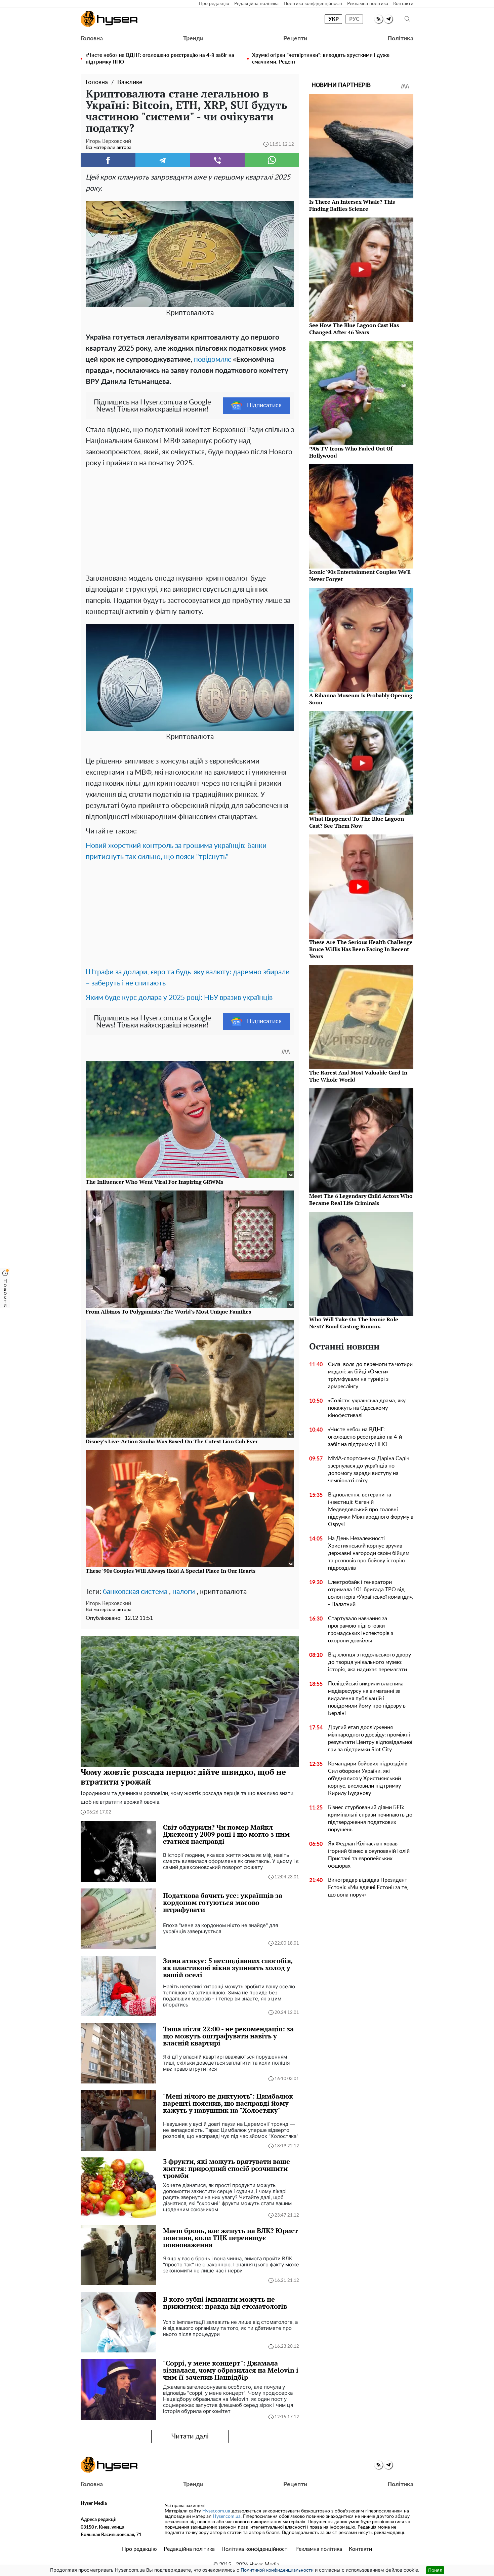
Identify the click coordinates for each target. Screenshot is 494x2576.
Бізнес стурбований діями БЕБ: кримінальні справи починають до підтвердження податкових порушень (370, 1819)
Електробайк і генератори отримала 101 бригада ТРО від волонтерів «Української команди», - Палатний (371, 1593)
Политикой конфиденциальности (277, 2570)
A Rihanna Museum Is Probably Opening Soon (361, 699)
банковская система (135, 1592)
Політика (400, 39)
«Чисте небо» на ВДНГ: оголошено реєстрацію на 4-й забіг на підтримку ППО (160, 59)
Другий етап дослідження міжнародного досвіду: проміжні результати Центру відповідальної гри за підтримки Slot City (370, 1739)
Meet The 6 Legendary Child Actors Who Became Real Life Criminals (361, 1199)
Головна (92, 39)
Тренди (193, 39)
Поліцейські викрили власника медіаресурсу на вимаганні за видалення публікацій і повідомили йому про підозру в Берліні (367, 1699)
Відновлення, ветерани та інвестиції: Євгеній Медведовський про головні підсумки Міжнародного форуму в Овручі (371, 1510)
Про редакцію (214, 4)
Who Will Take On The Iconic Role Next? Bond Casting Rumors (354, 1323)
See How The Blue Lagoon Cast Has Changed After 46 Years (354, 329)
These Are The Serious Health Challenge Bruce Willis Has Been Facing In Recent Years (361, 949)
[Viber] (217, 160)
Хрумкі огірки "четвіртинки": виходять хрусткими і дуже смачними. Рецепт (321, 59)
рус (354, 19)
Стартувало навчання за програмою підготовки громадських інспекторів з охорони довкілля (361, 1630)
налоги (184, 1592)
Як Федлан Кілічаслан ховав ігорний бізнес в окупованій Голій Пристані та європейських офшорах (369, 1855)
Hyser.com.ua (216, 2511)
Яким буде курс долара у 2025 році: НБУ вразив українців (179, 998)
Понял (435, 2570)
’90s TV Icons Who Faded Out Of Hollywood (351, 452)
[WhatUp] (272, 160)
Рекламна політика (368, 4)
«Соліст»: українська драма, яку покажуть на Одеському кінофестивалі (367, 1408)
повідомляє (213, 360)
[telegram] (388, 19)
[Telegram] (163, 160)
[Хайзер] (109, 19)
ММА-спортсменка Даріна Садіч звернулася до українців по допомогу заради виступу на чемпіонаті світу (369, 1470)
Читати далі (190, 2436)
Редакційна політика (256, 4)
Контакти (403, 4)
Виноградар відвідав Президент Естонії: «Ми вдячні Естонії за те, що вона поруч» (368, 1887)
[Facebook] (108, 160)
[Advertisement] (190, 519)
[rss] (379, 19)
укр (334, 19)
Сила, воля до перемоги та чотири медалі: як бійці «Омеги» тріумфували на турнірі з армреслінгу (370, 1375)
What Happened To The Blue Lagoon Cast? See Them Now (357, 822)
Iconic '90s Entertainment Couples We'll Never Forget (360, 575)
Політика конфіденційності (313, 4)
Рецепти (295, 39)
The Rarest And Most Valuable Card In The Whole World (358, 1076)
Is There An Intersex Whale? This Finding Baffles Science (352, 205)
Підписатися (264, 405)
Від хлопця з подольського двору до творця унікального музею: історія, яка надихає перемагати (369, 1662)
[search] (407, 19)
